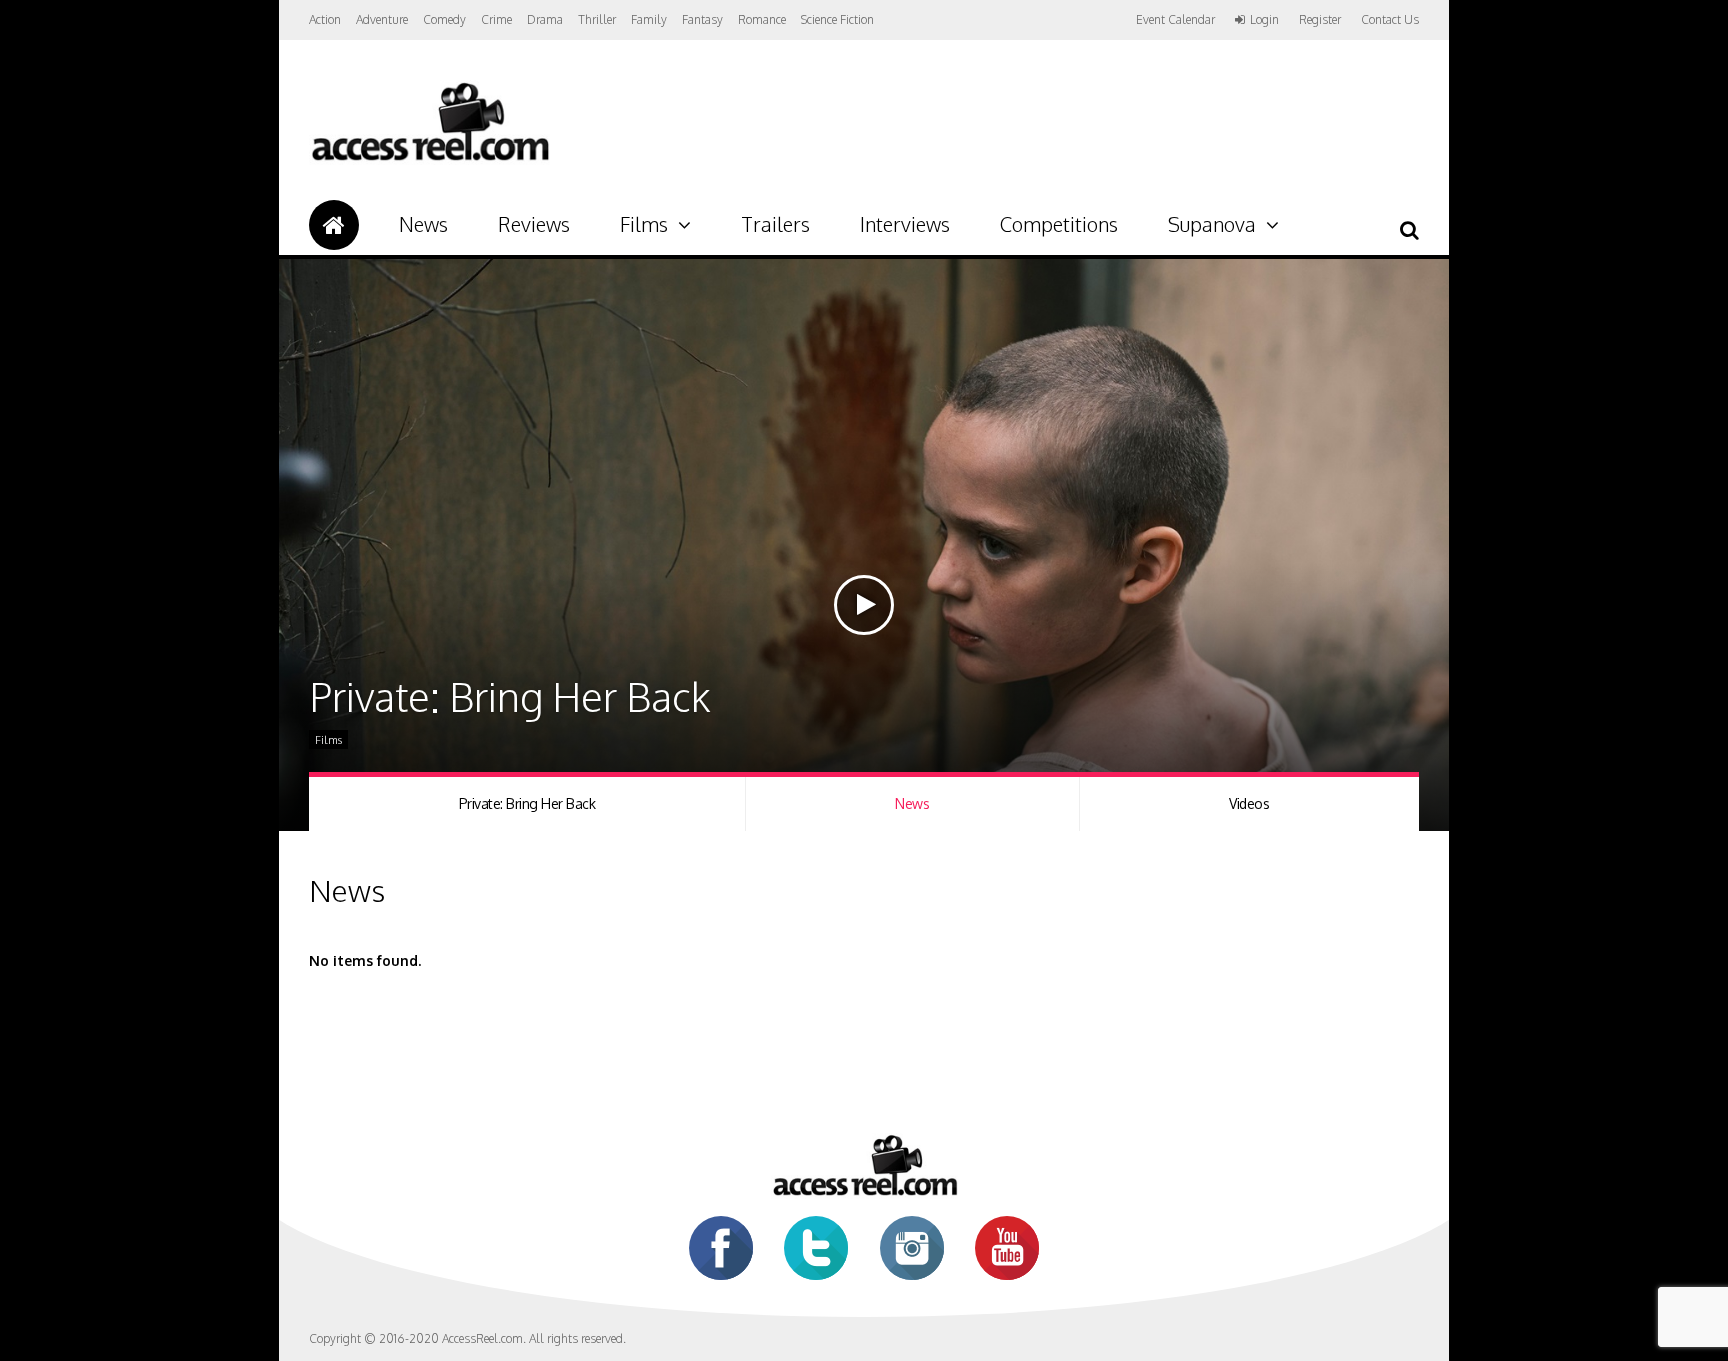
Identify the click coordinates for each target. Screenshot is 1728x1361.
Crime (496, 19)
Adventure (382, 19)
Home (334, 225)
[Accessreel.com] (429, 160)
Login (1264, 20)
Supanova (1212, 224)
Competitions (1059, 224)
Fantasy (702, 19)
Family (649, 19)
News (423, 224)
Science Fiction (837, 19)
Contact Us (1390, 19)
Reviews (534, 224)
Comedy (444, 19)
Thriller (597, 19)
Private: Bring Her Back (527, 803)
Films (644, 224)
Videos (1249, 803)
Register (1320, 20)
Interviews (905, 224)
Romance (762, 19)
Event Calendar (1175, 19)
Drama (545, 19)
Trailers (775, 224)
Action (325, 19)
